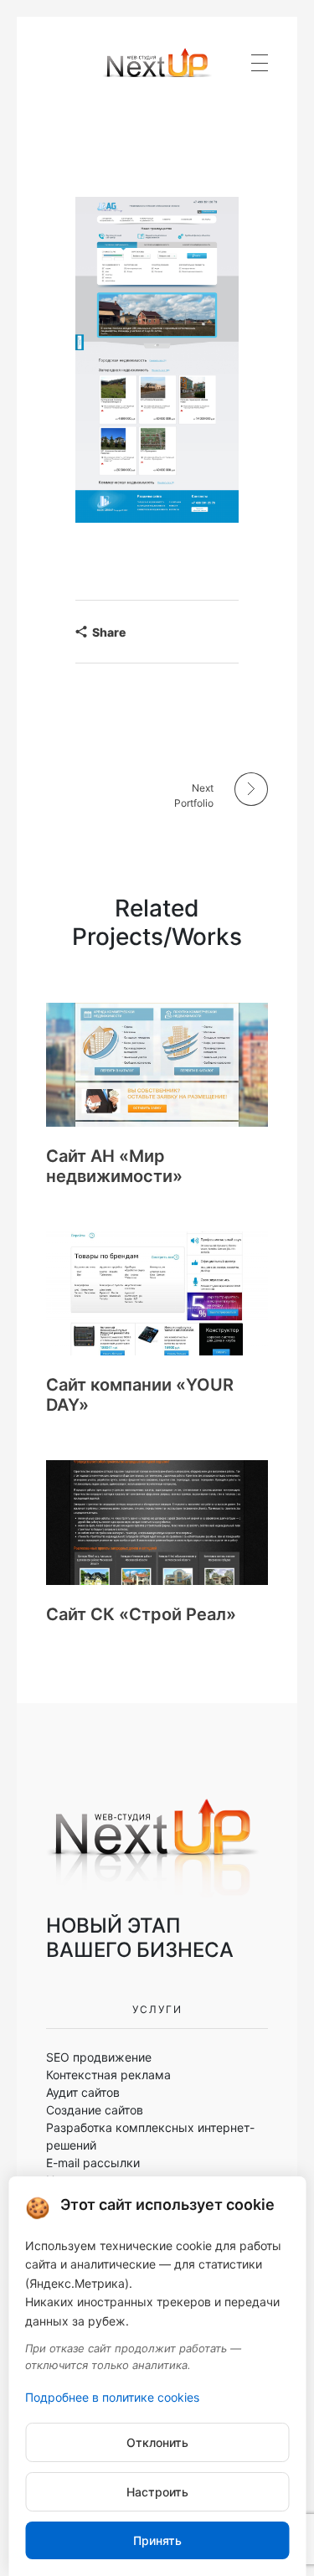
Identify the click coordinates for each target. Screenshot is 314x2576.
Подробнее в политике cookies (112, 2397)
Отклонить (157, 2442)
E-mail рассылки (93, 2163)
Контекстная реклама (108, 2075)
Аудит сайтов (83, 2092)
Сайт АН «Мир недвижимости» (114, 1166)
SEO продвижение (99, 2057)
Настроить (157, 2492)
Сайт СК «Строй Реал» (141, 1614)
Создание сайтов (95, 2110)
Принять (157, 2540)
